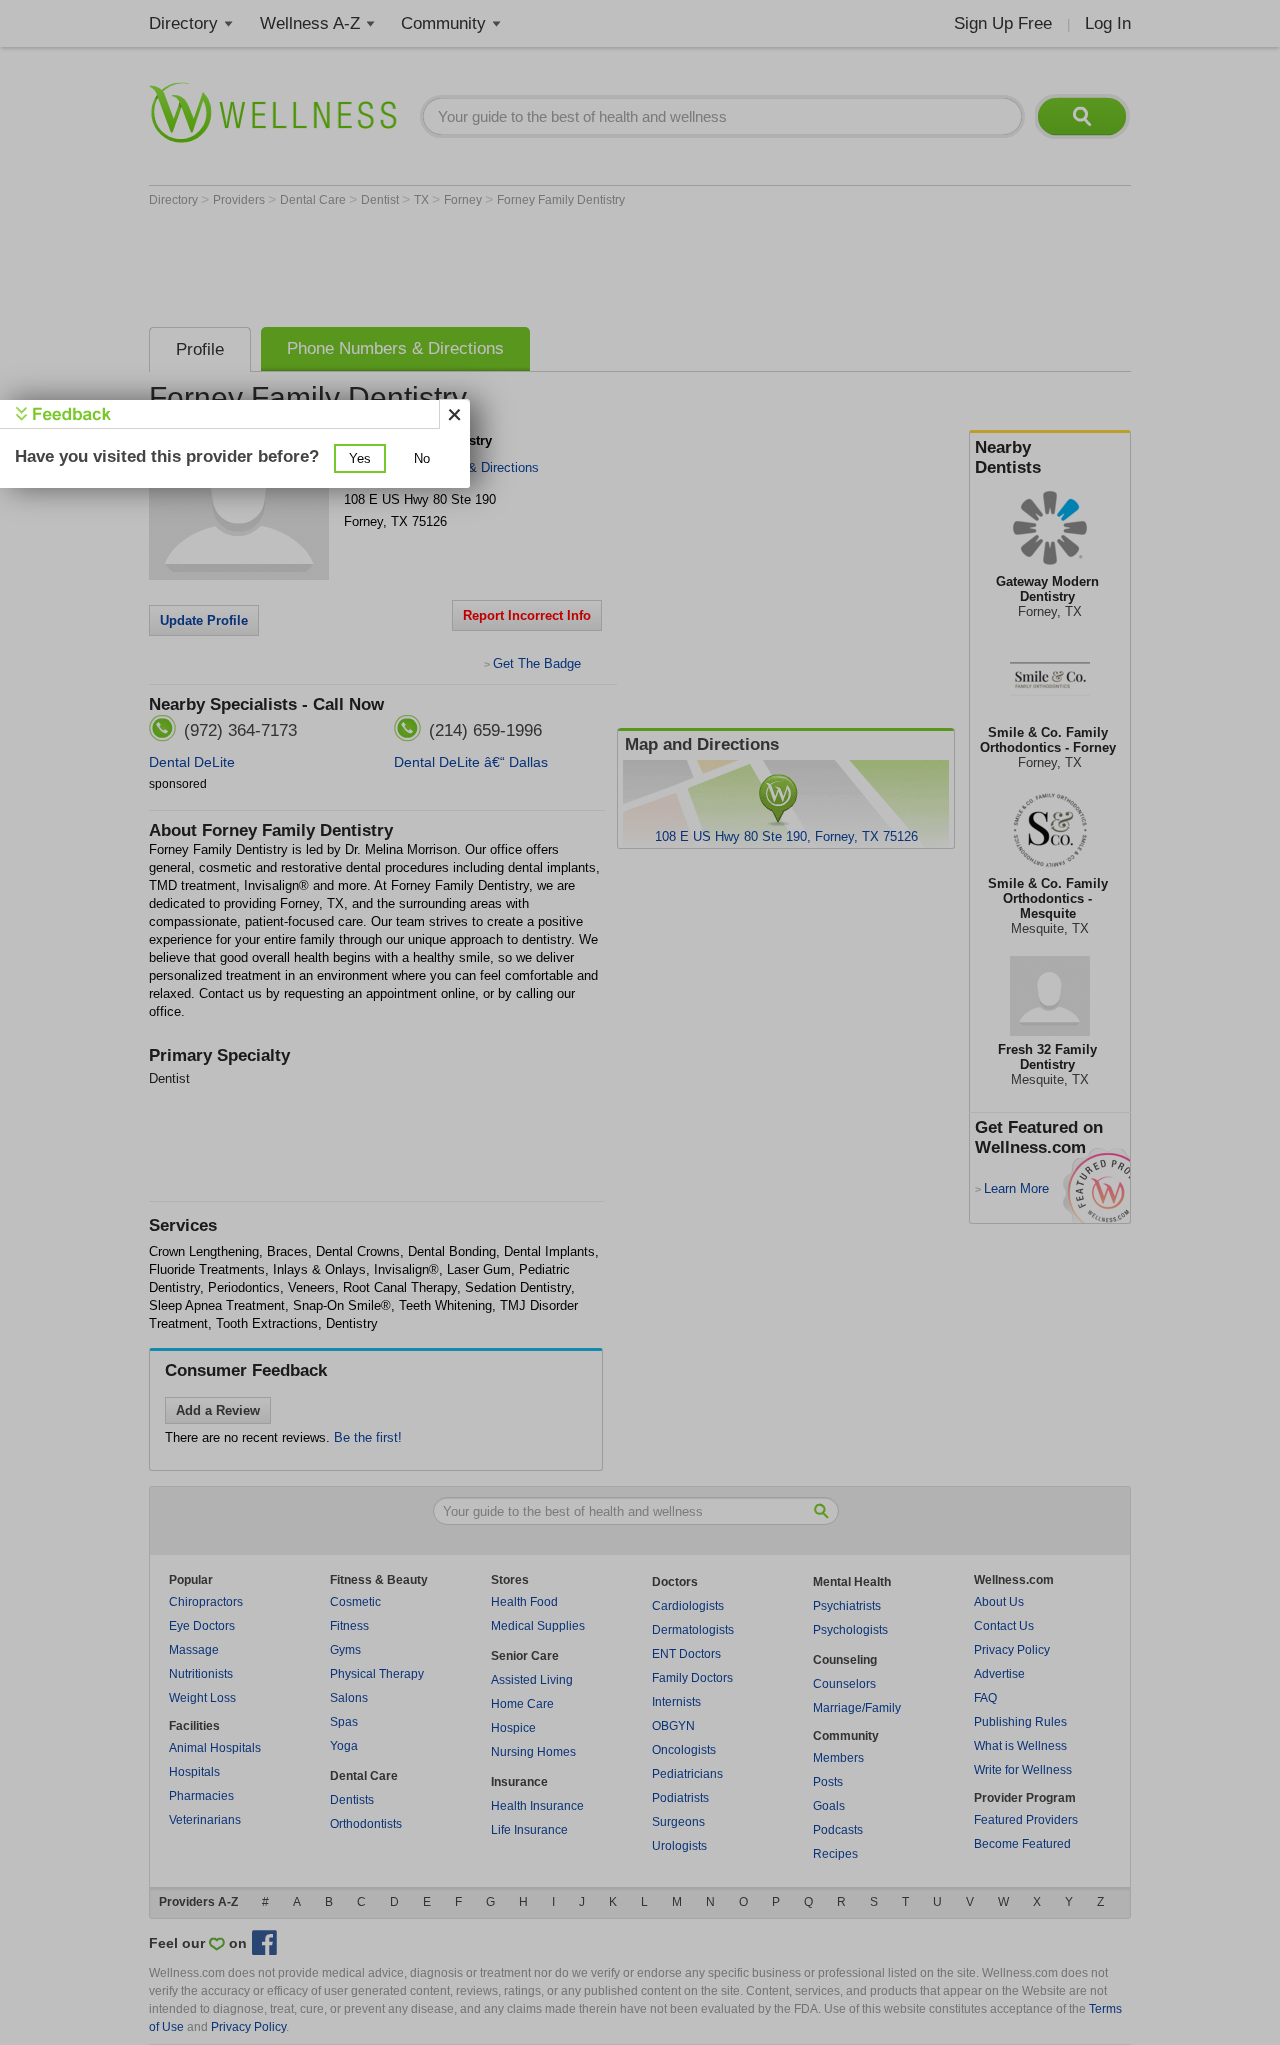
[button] (360, 458)
